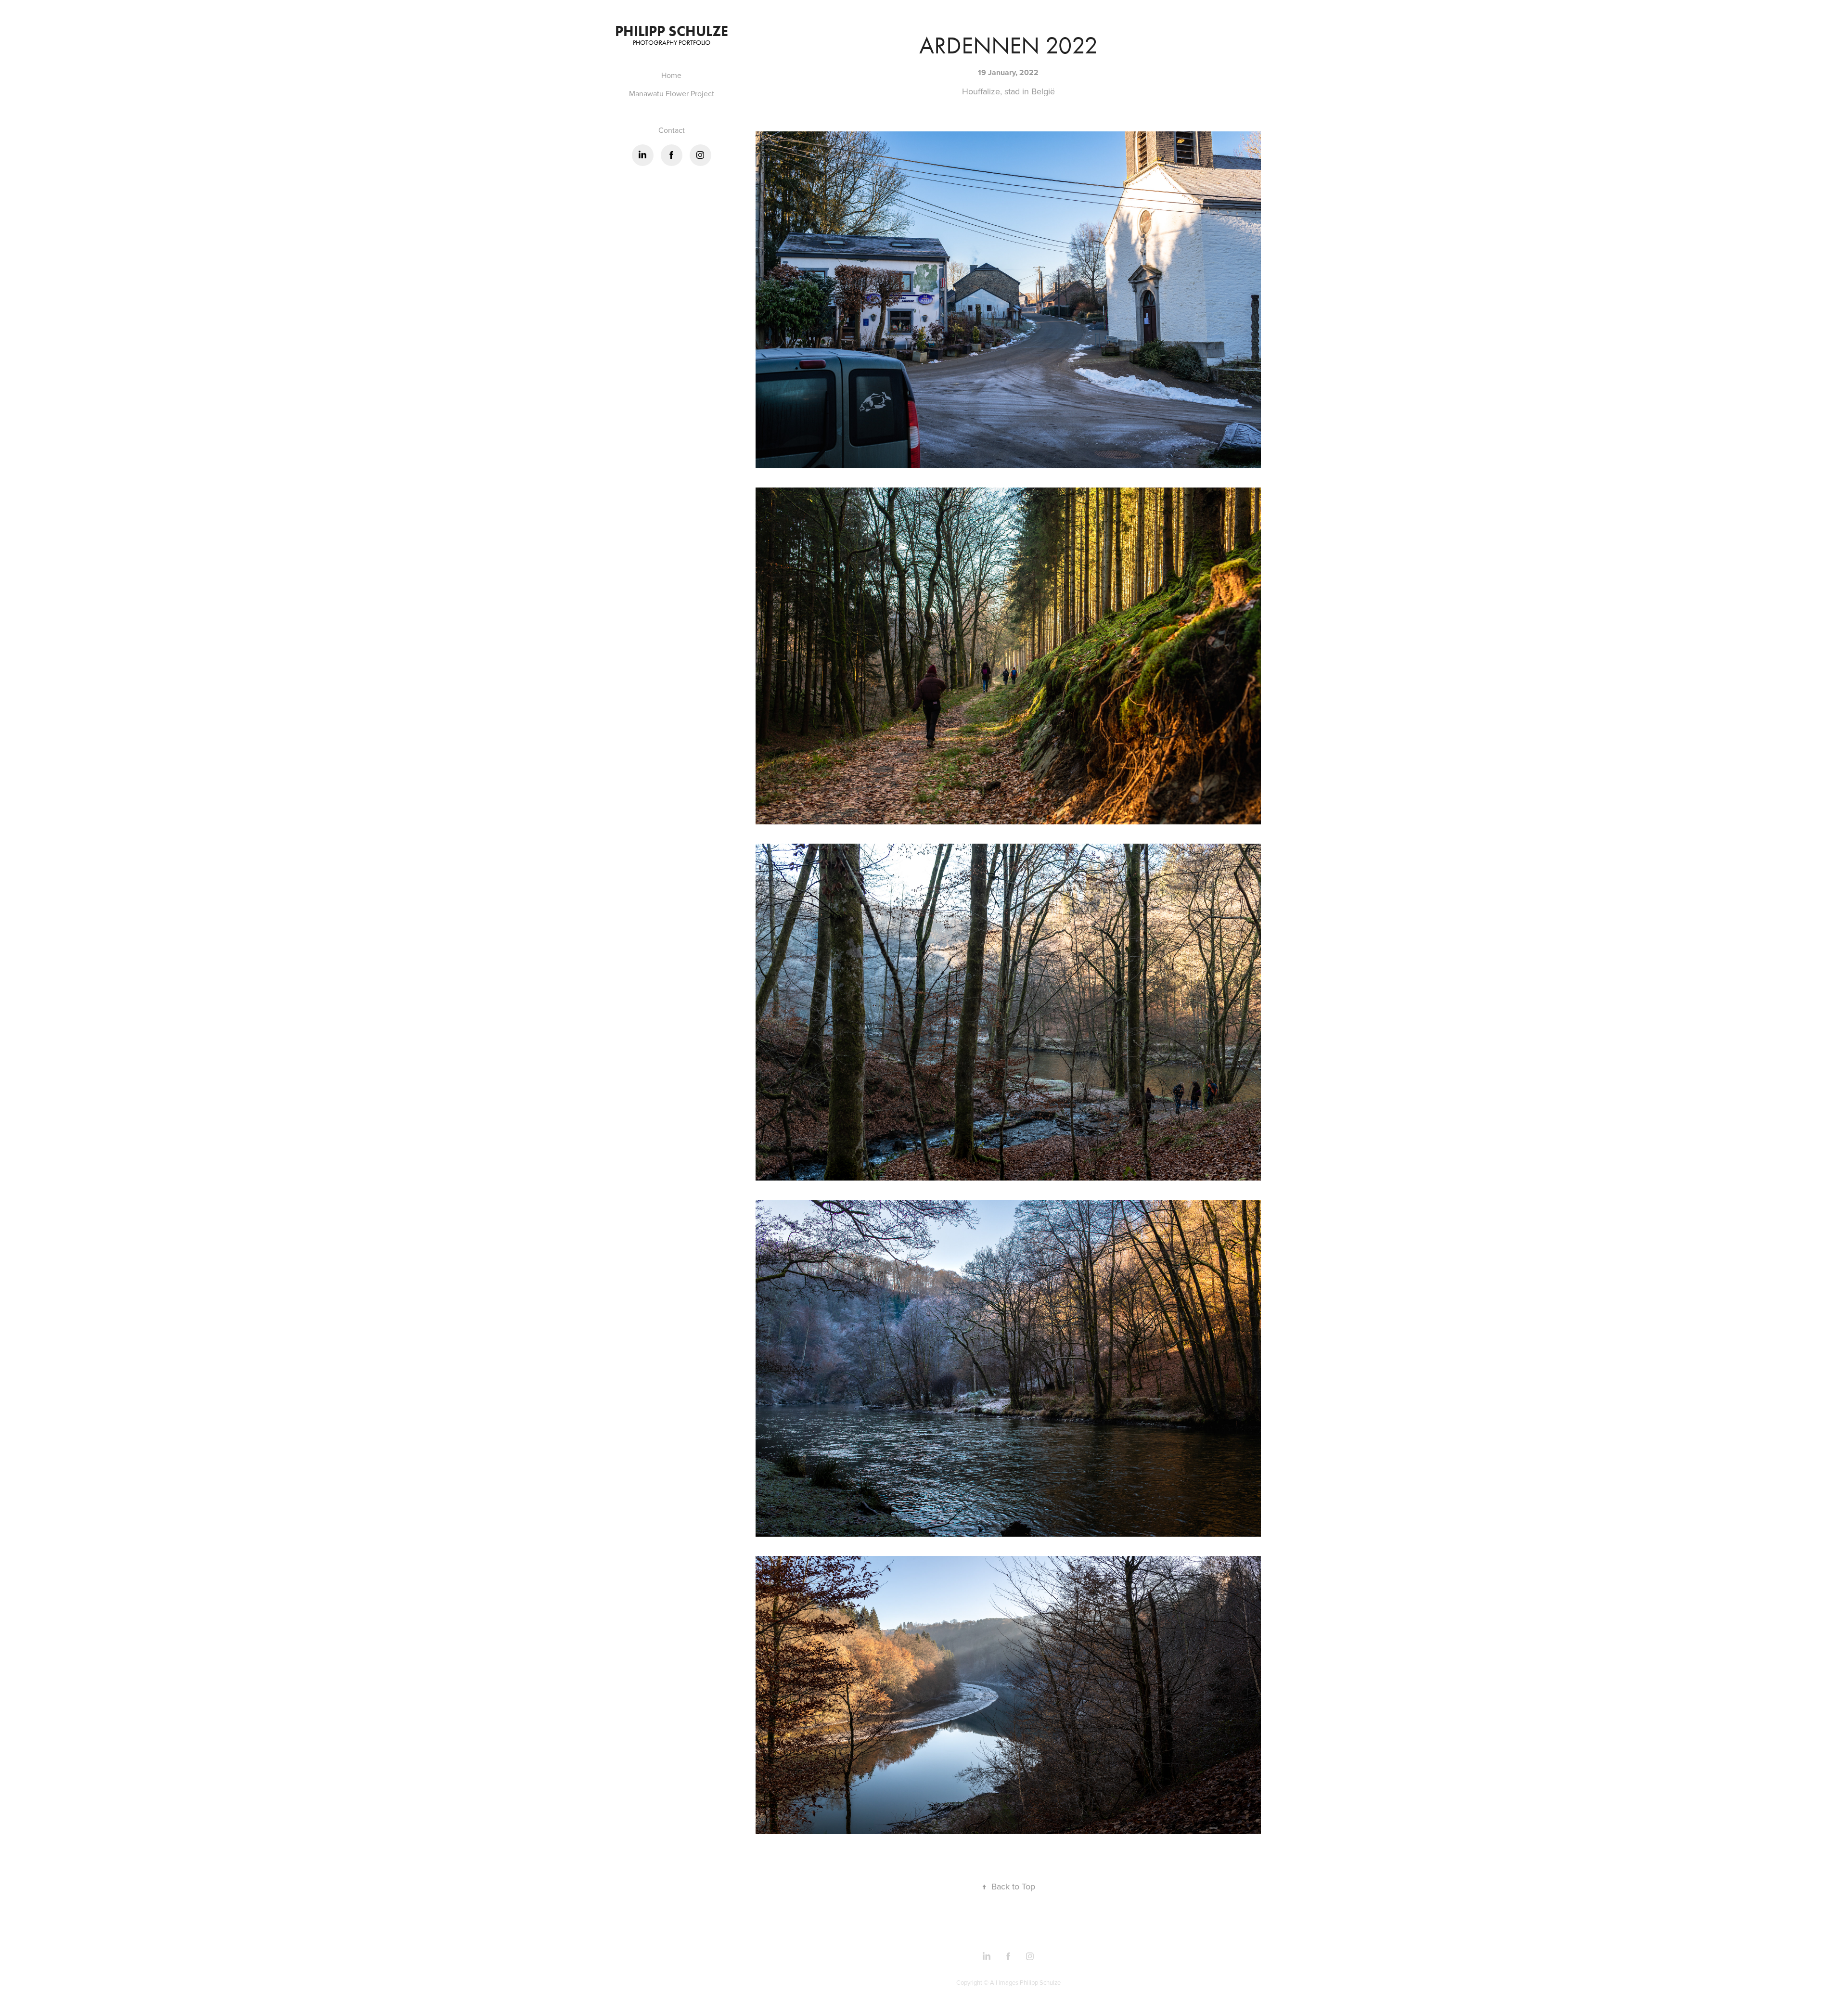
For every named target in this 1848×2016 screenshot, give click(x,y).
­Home (671, 75)
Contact (672, 130)
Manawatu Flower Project (672, 93)
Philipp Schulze (672, 31)
